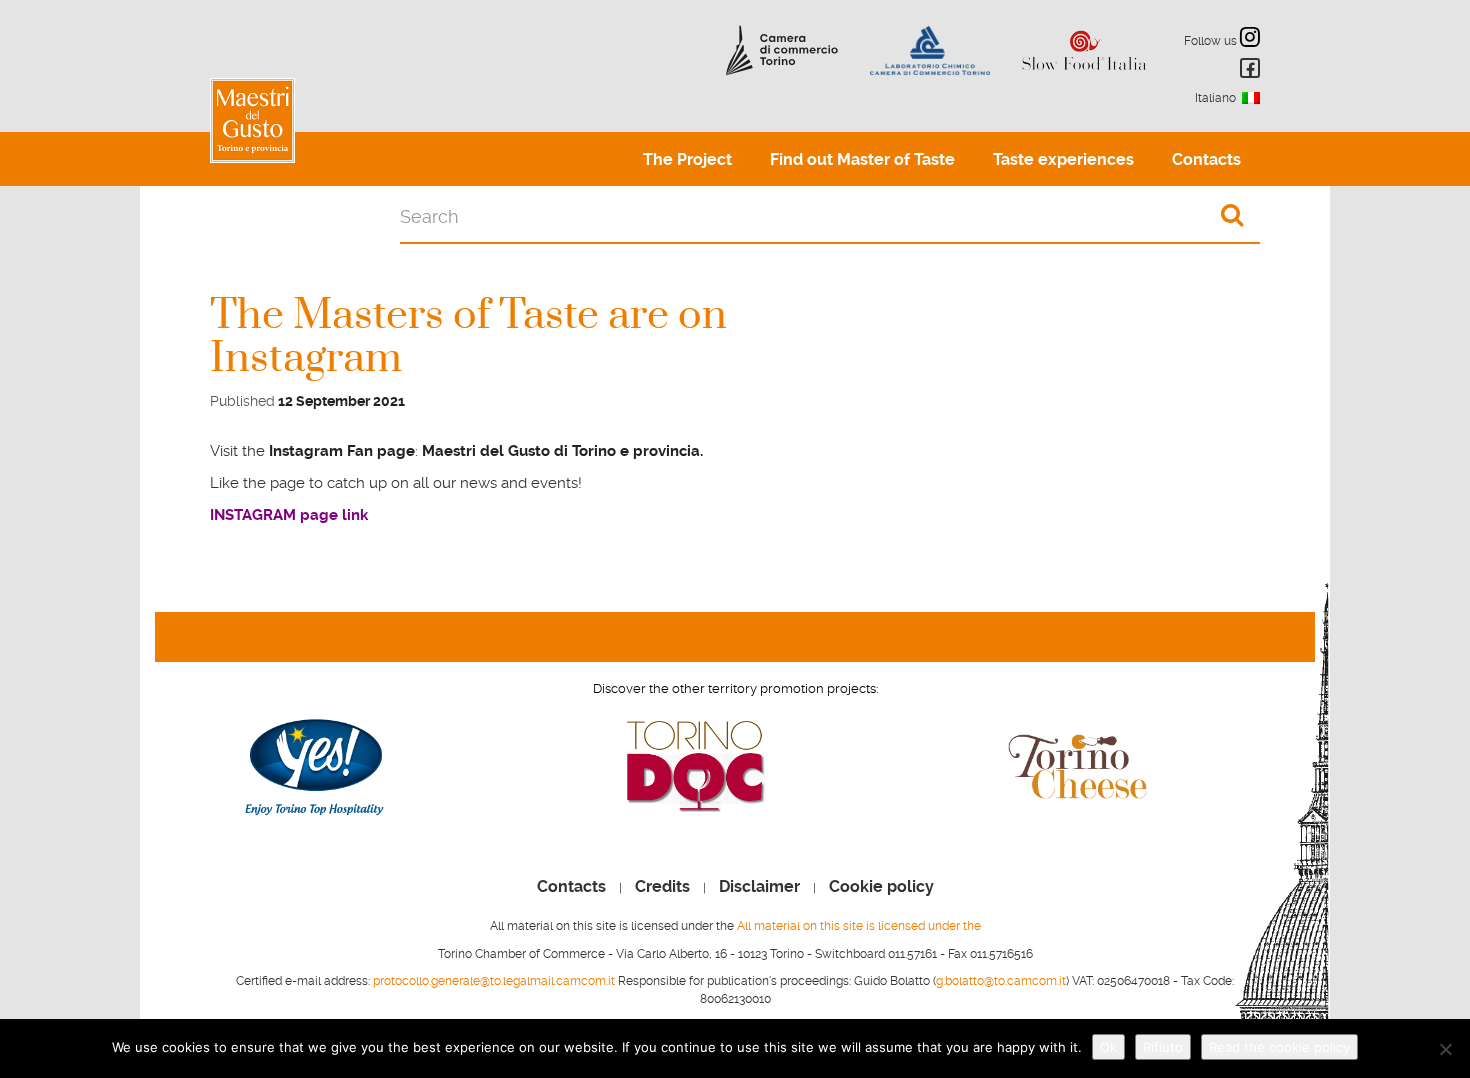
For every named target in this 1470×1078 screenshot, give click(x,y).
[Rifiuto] (1445, 1049)
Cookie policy (881, 887)
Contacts (1206, 159)
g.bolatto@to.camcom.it (1001, 981)
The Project (687, 159)
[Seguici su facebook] (1247, 72)
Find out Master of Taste (862, 159)
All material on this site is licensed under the (859, 926)
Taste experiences (1063, 159)
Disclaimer (759, 887)
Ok (1108, 1047)
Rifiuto (1163, 1047)
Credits (662, 887)
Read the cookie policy (1279, 1047)
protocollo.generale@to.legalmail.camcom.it (494, 981)
